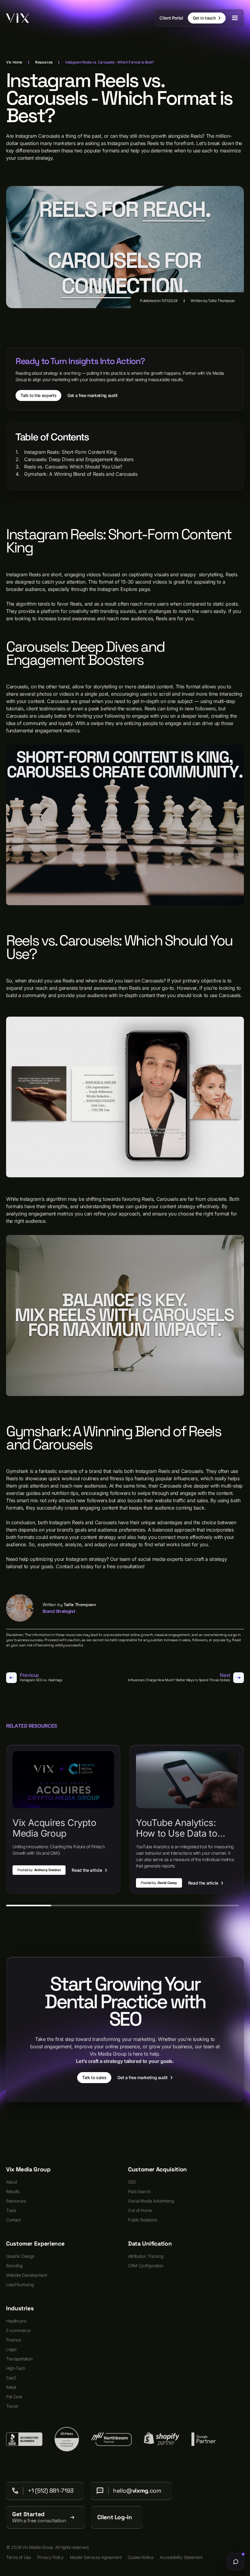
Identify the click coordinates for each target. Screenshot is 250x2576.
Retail (11, 2387)
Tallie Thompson (221, 301)
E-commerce (18, 2330)
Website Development (26, 2275)
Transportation (19, 2359)
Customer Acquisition (157, 2170)
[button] (235, 18)
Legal (11, 2349)
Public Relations (143, 2220)
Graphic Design (20, 2256)
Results (13, 2191)
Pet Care (14, 2397)
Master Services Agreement (96, 2557)
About (11, 2182)
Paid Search (139, 2191)
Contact (13, 2220)
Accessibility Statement (181, 2557)
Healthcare (16, 2321)
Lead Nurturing (20, 2285)
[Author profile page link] (20, 1608)
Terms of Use (19, 2557)
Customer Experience (35, 2244)
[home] (18, 18)
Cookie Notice (141, 2557)
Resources (16, 2201)
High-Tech (16, 2368)
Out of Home (140, 2210)
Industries (20, 2308)
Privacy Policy (50, 2557)
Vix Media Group (28, 2170)
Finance (13, 2340)
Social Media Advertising (151, 2201)
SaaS (11, 2378)
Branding (14, 2266)
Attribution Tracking (146, 2256)
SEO (132, 2182)
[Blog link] (63, 1819)
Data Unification (150, 2244)
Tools (11, 2210)
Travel (12, 2406)
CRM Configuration (146, 2266)
